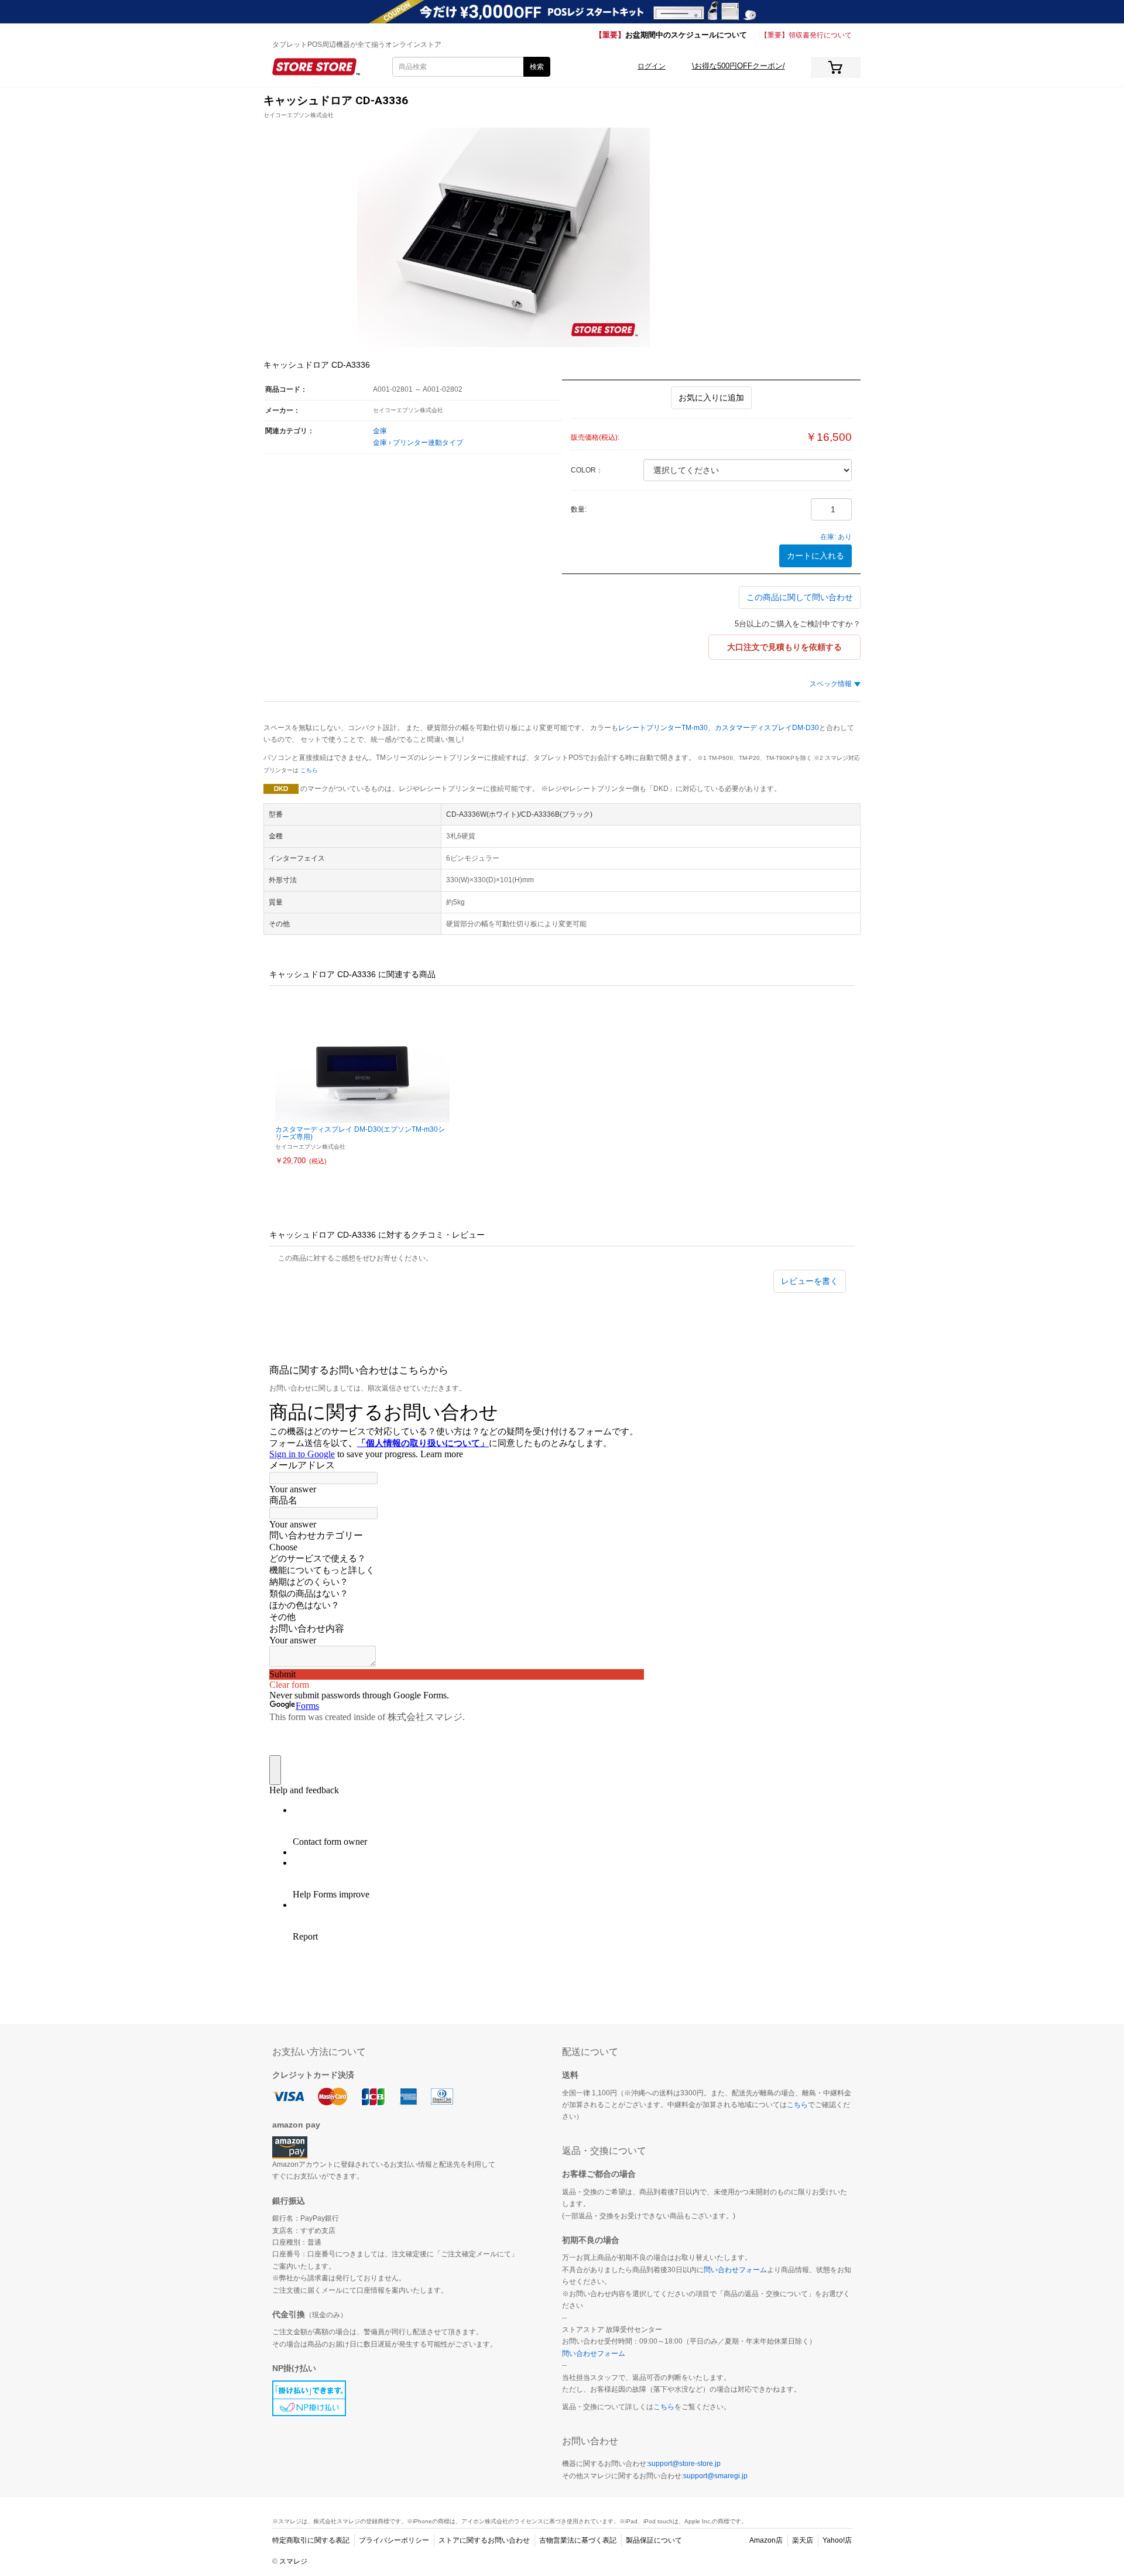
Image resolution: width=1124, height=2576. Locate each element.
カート (836, 67)
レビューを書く (810, 1281)
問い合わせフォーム (735, 2270)
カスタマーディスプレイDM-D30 (767, 728)
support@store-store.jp (684, 2464)
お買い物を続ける (540, 1299)
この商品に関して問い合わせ (800, 597)
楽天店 (803, 2540)
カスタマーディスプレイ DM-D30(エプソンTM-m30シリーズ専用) (360, 1133)
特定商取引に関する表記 (311, 2540)
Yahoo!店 (837, 2540)
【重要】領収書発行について (806, 35)
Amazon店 (766, 2540)
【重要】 (671, 35)
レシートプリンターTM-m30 (663, 728)
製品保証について (654, 2540)
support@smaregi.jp (715, 2476)
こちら (309, 770)
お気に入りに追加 (711, 398)
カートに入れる (815, 556)
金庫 (380, 431)
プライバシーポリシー (394, 2540)
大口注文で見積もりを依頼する (784, 647)
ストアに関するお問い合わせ (484, 2540)
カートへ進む (591, 1299)
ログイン (652, 66)
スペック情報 (831, 684)
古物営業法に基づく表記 (578, 2540)
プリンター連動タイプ (428, 443)
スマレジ (293, 2561)
